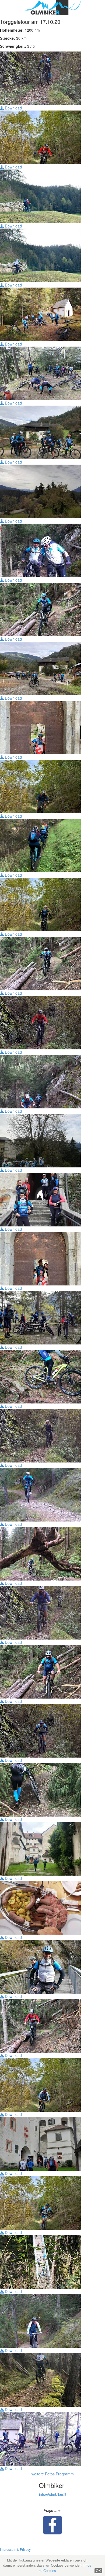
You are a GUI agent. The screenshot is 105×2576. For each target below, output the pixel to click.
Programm (65, 2474)
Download (13, 108)
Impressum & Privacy (15, 2549)
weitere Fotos (43, 2474)
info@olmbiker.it (53, 2494)
